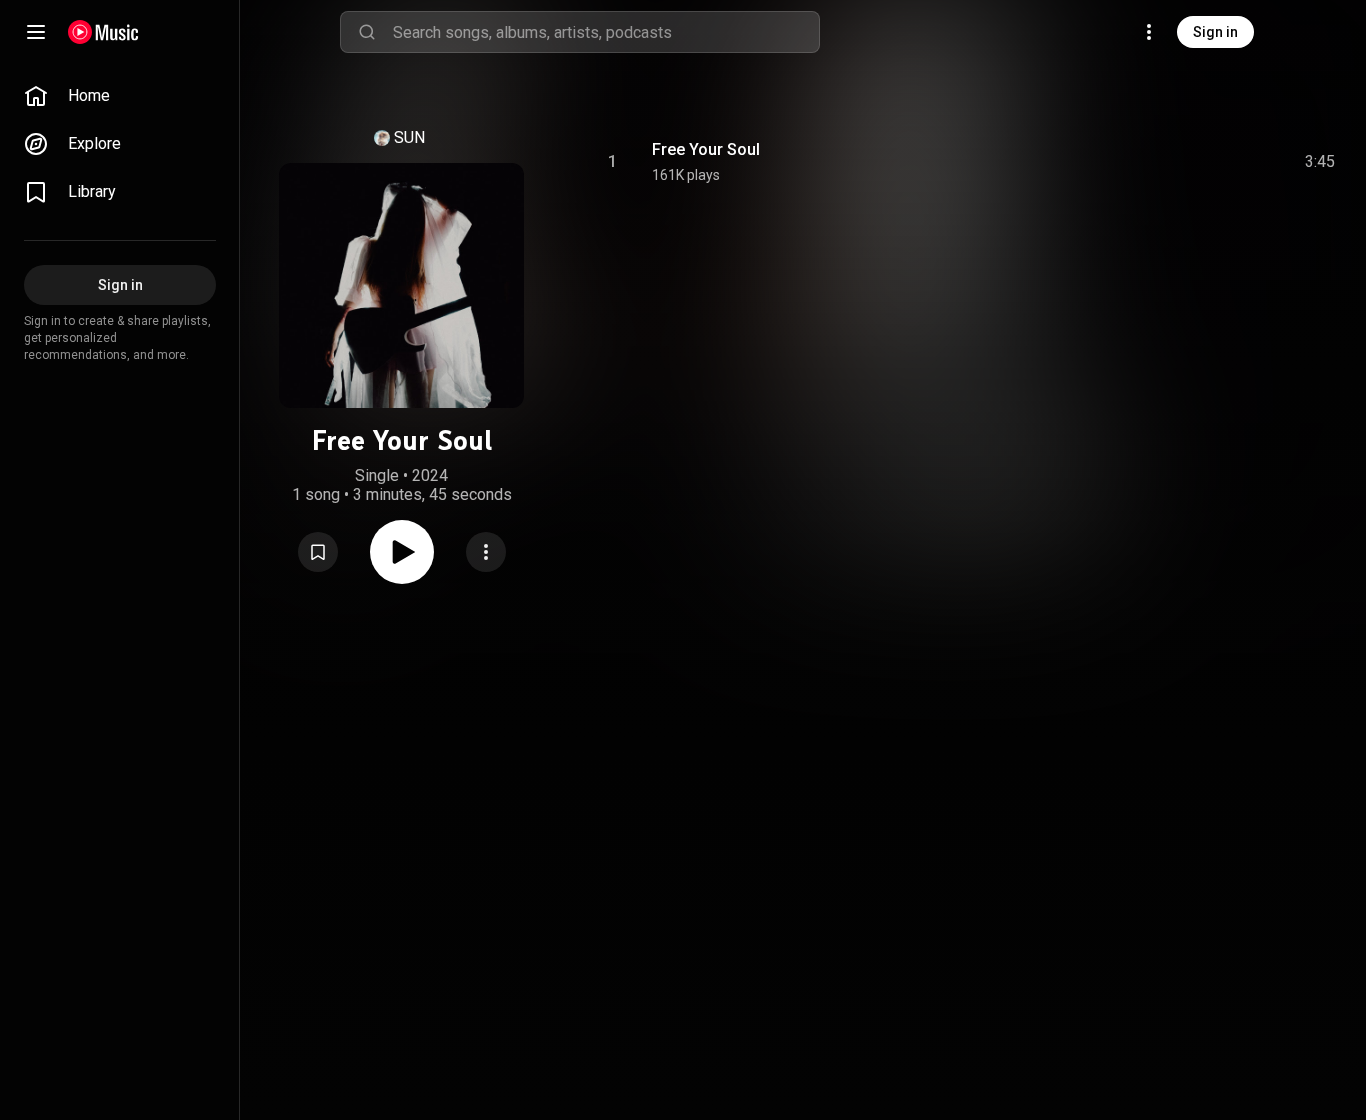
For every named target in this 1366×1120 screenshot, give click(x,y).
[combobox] (606, 32)
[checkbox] (1321, 162)
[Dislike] (1201, 162)
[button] (318, 552)
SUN (409, 137)
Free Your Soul (706, 149)
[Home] (103, 32)
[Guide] (36, 32)
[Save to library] (318, 552)
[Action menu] (486, 552)
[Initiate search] (367, 32)
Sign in (1215, 32)
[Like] (1159, 162)
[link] (120, 96)
